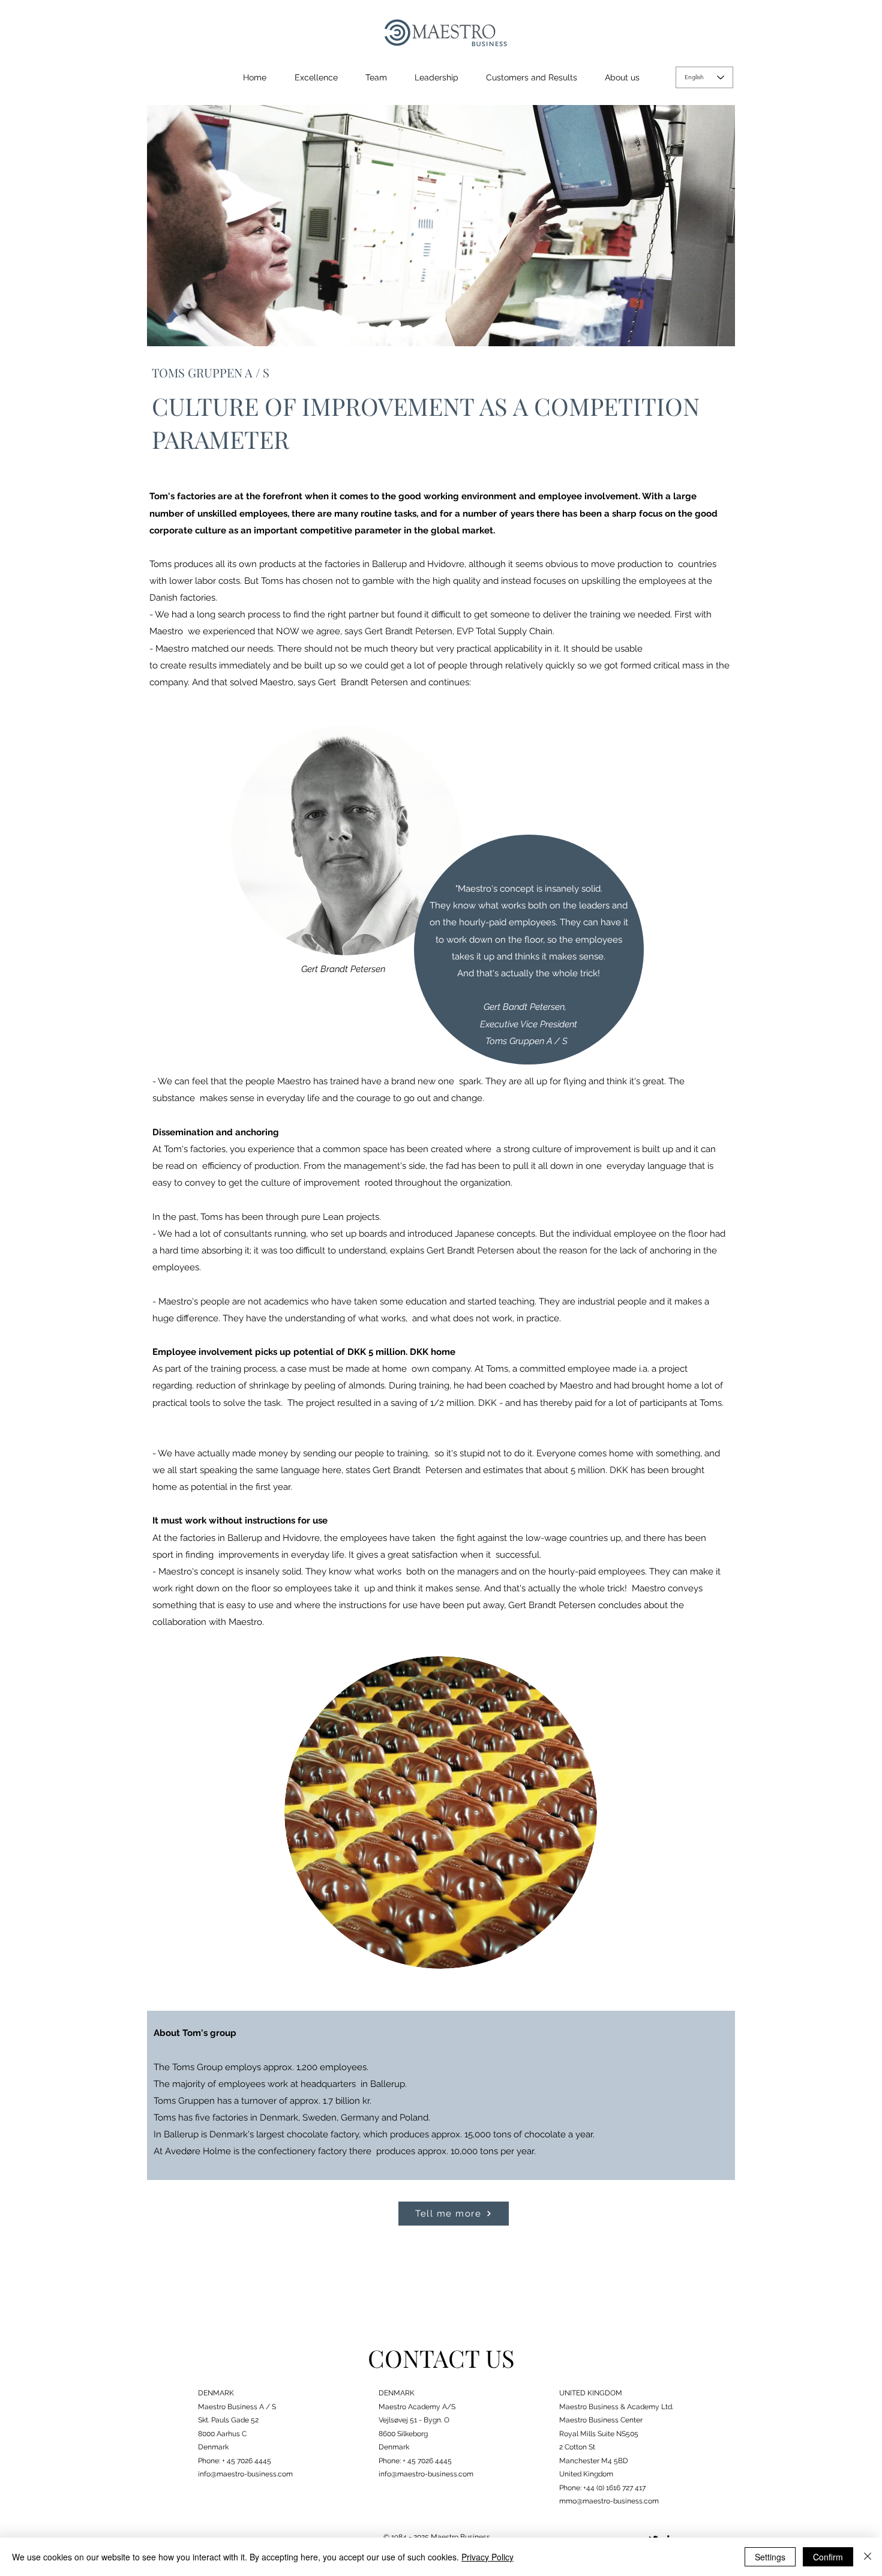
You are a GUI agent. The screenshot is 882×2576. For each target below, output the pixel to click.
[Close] (868, 2557)
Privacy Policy (487, 2557)
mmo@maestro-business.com (609, 2501)
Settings (770, 2557)
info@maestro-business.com (245, 2474)
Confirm (828, 2557)
